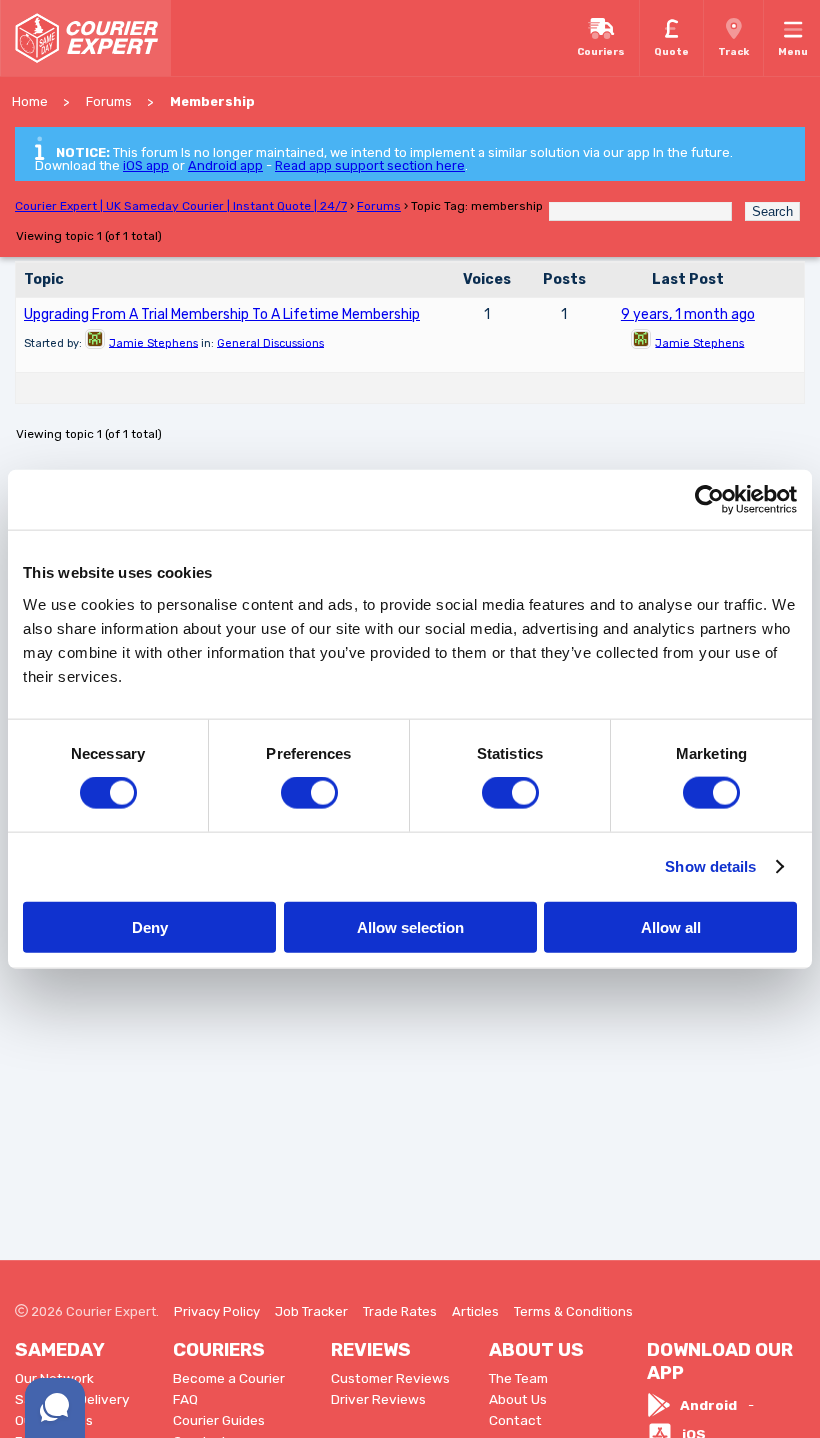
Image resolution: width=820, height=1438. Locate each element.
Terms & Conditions (573, 1311)
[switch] (309, 793)
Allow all (671, 926)
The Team (518, 1378)
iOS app (146, 165)
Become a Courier (229, 1378)
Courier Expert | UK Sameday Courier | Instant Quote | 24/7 (181, 206)
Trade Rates (400, 1311)
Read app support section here (370, 165)
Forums (379, 206)
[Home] (85, 38)
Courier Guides (219, 1420)
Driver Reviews (378, 1399)
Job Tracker (311, 1311)
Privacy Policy (217, 1311)
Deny (150, 926)
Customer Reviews (390, 1378)
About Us (518, 1399)
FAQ (185, 1399)
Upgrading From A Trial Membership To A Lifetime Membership (222, 314)
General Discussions (270, 342)
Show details (710, 866)
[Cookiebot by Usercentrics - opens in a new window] (709, 500)
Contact (515, 1420)
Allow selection (410, 926)
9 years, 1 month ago (688, 314)
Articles (475, 1311)
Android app (225, 165)
